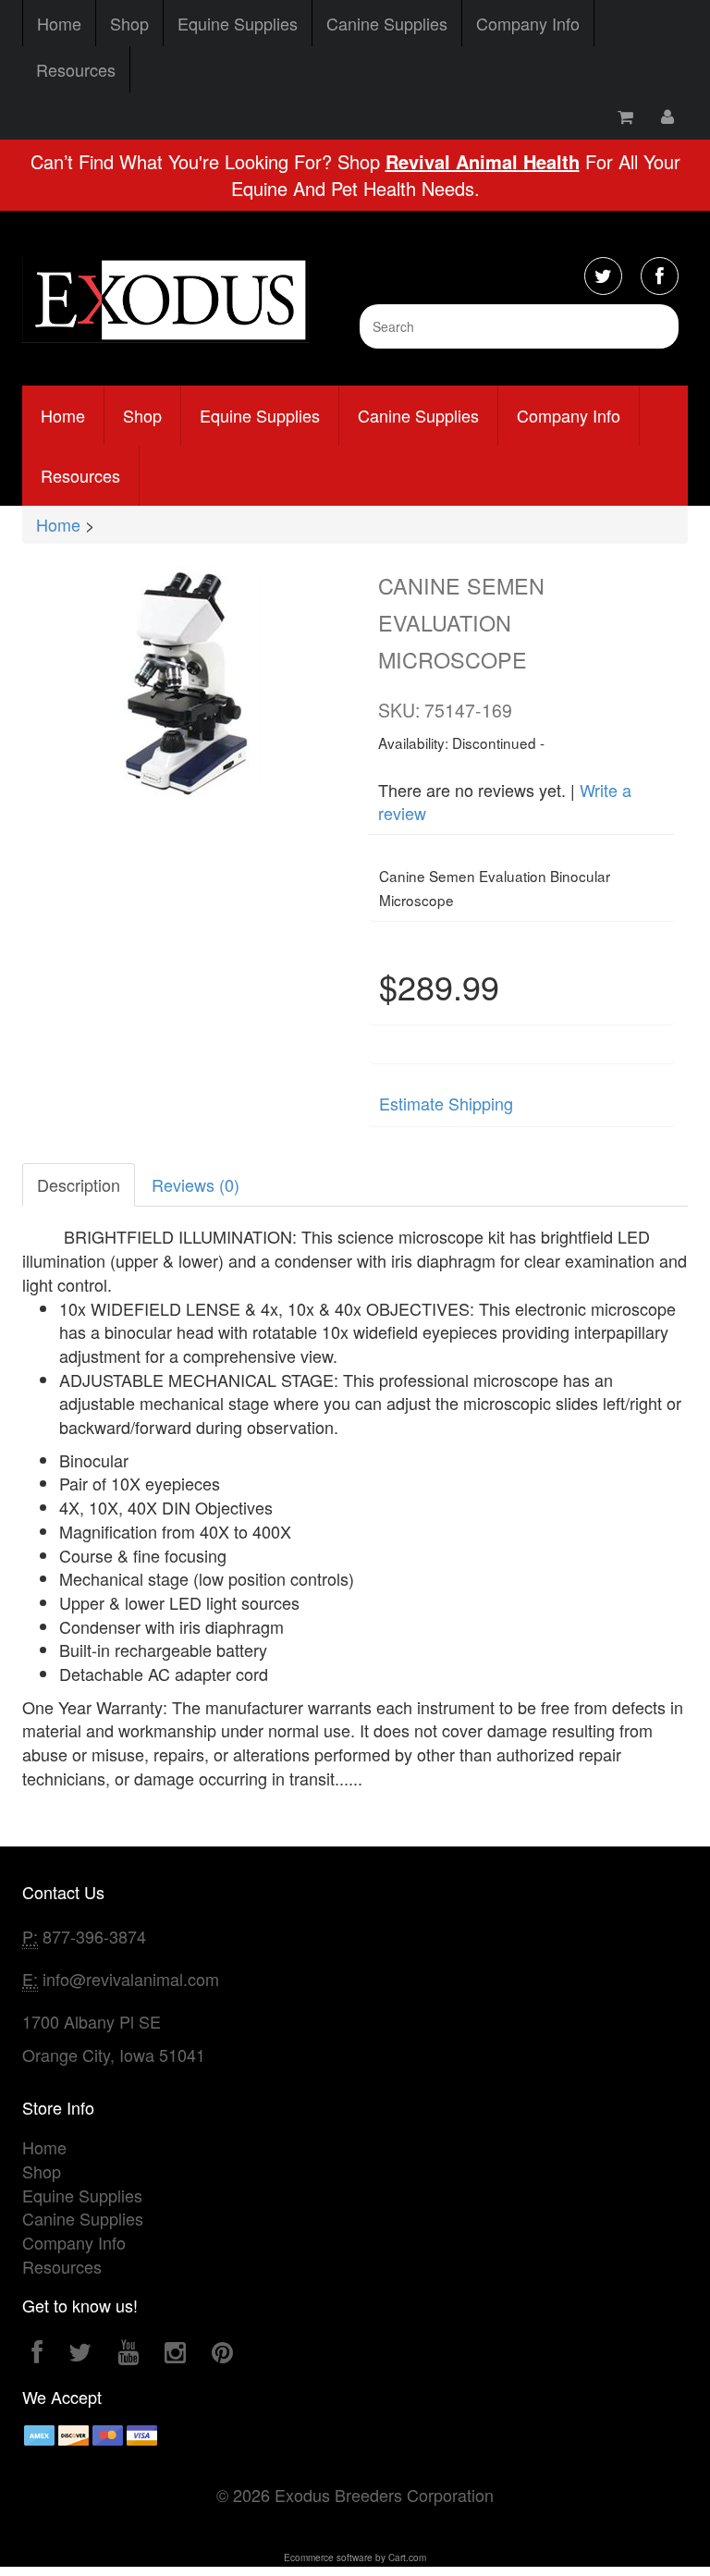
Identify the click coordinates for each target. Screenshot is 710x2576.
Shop (129, 23)
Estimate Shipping (446, 1103)
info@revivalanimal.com (131, 1979)
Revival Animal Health (483, 161)
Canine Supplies (387, 23)
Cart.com (407, 2558)
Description (79, 1184)
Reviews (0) (196, 1184)
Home (59, 23)
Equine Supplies (238, 23)
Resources (76, 69)
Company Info (528, 23)
